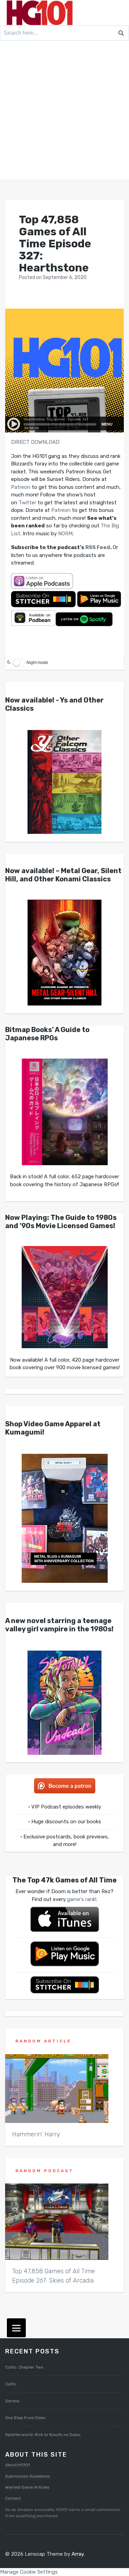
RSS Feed (98, 547)
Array (78, 2554)
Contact (13, 2498)
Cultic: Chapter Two (24, 2367)
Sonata (12, 2401)
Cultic (11, 2384)
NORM (65, 534)
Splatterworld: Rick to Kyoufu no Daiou (43, 2435)
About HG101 (18, 2465)
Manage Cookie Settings (29, 2572)
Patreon (21, 487)
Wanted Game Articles (27, 2487)
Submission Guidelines (28, 2476)
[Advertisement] (64, 111)
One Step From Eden (25, 2418)
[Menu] (16, 2328)
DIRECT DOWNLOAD (35, 442)
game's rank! (82, 1899)
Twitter (27, 503)
